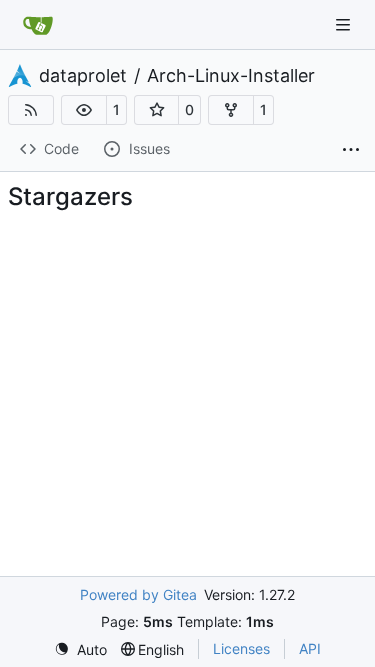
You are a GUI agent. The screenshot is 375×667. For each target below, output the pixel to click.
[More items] (351, 150)
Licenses (241, 648)
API (310, 648)
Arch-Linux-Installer (231, 76)
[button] (84, 110)
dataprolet (83, 76)
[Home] (38, 25)
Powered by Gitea (138, 594)
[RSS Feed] (31, 110)
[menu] (80, 649)
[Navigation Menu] (345, 24)
